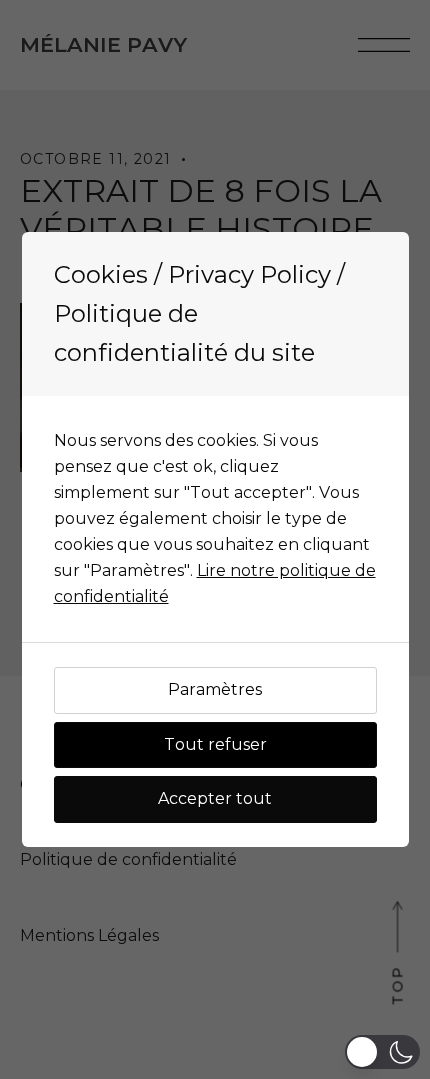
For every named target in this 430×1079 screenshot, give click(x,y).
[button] (382, 1052)
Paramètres (215, 689)
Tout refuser (215, 744)
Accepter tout (215, 798)
